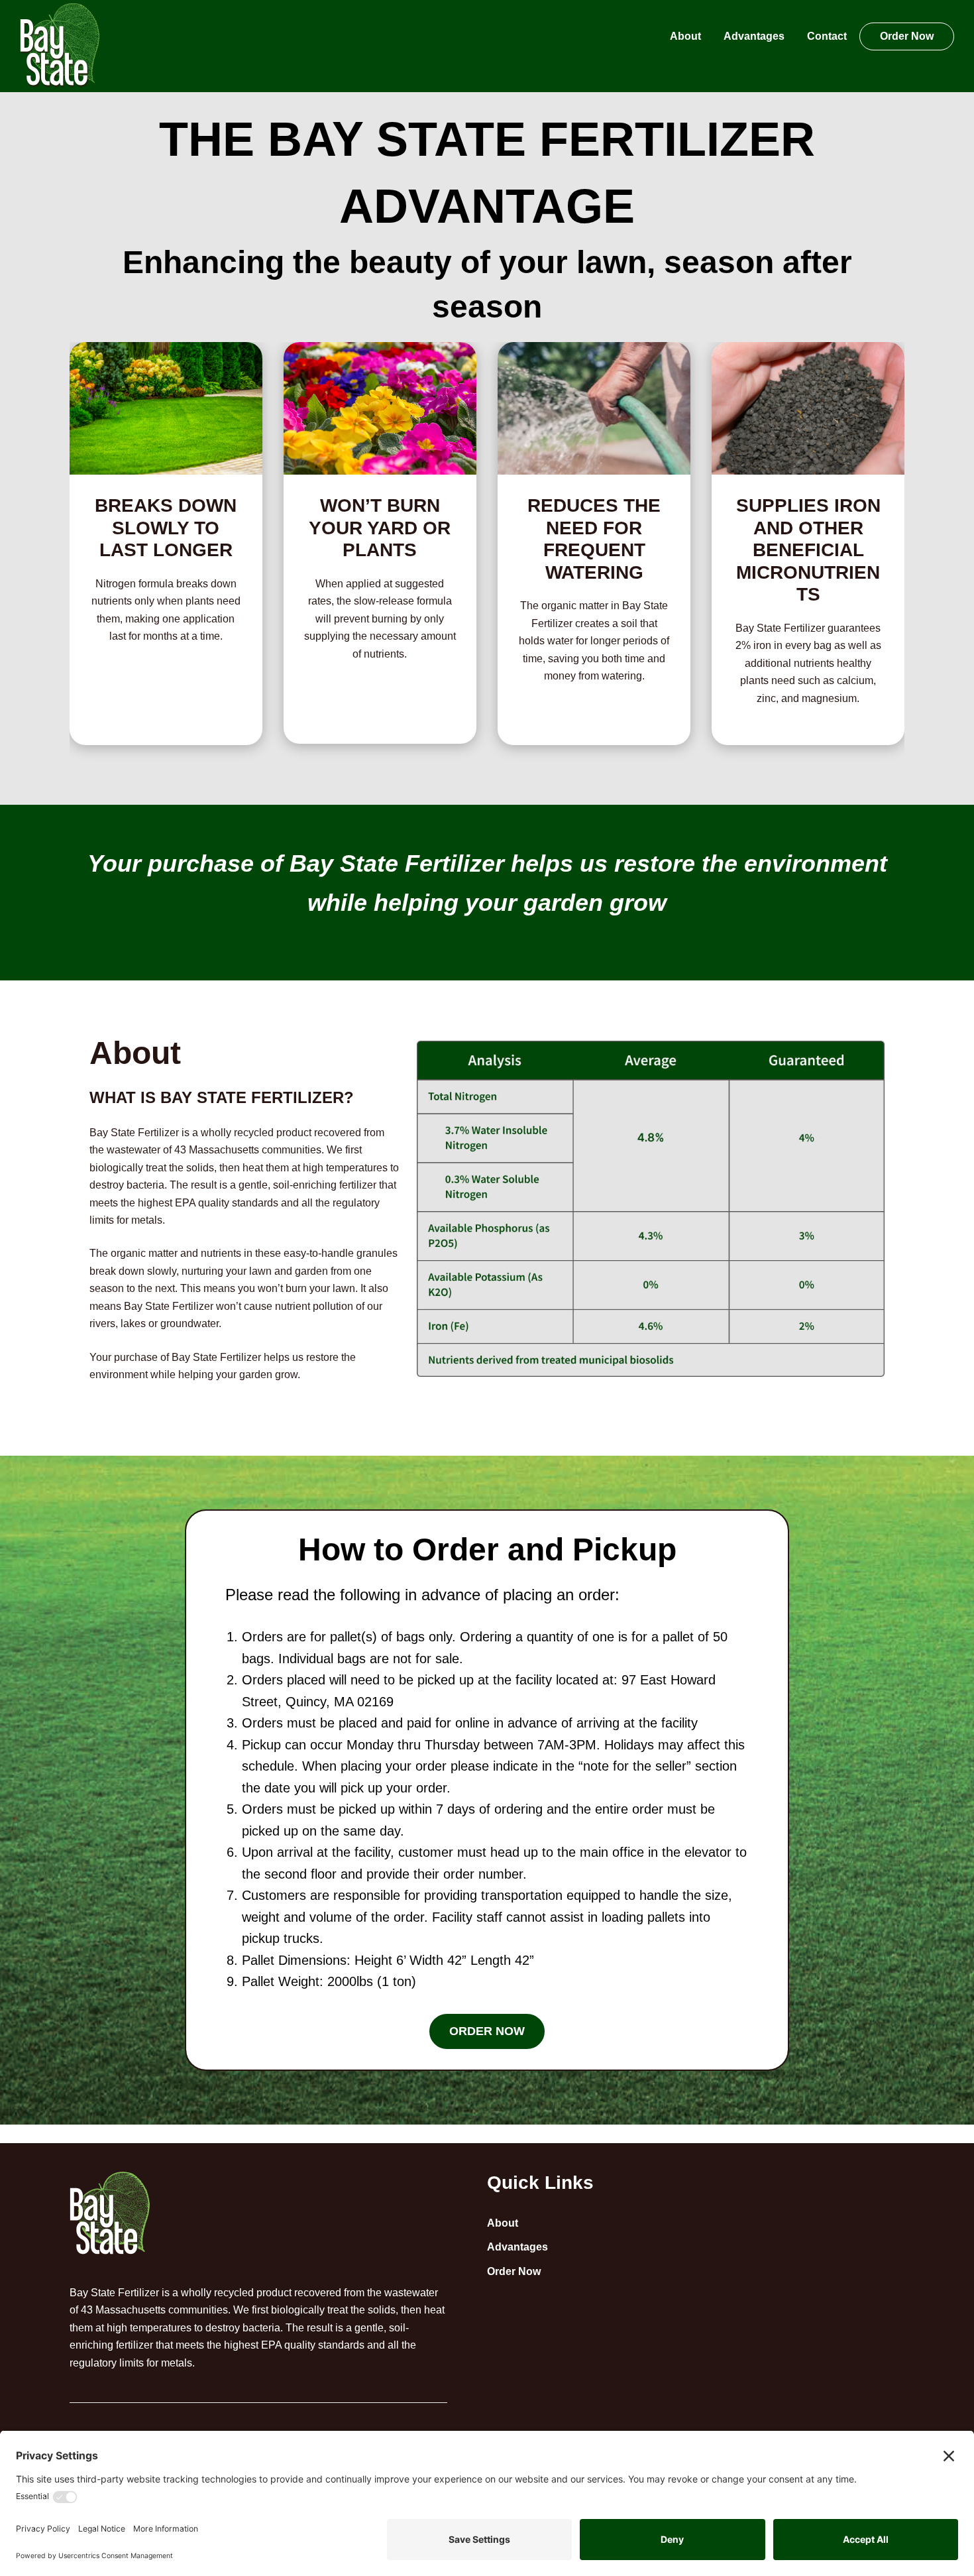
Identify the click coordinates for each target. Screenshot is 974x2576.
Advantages (517, 2247)
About (503, 2223)
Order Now (514, 2271)
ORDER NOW (487, 2031)
